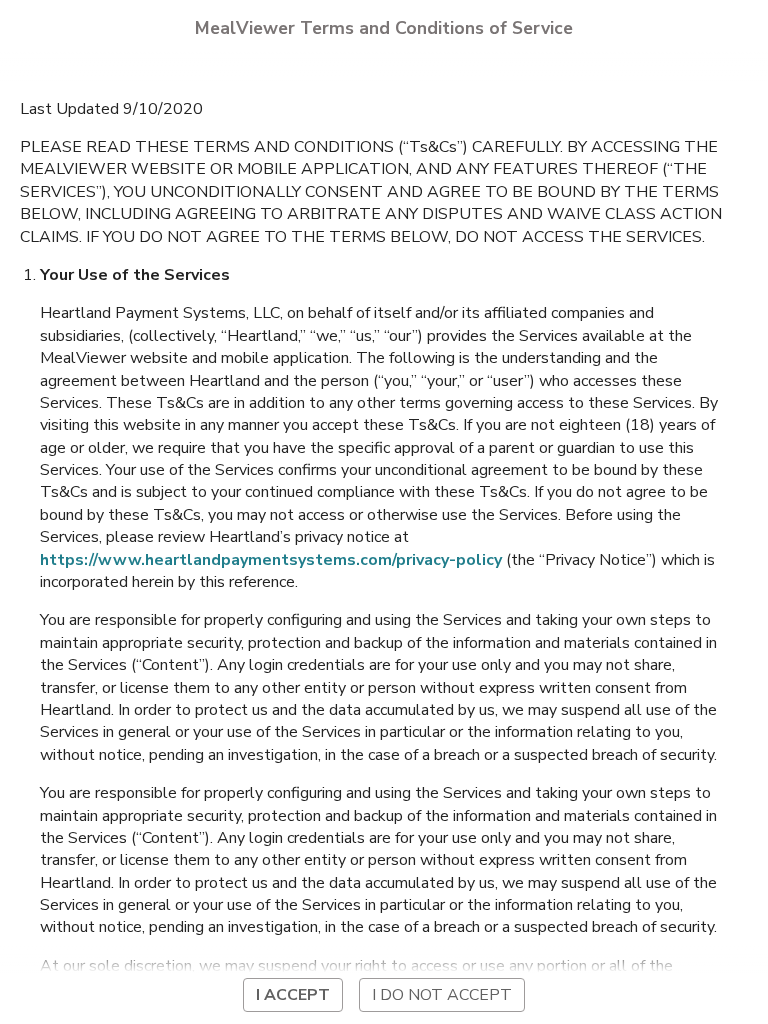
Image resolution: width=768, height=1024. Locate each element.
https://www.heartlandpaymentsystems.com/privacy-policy (271, 560)
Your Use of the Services (135, 275)
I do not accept (442, 995)
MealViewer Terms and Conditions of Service (384, 28)
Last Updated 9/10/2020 (111, 109)
